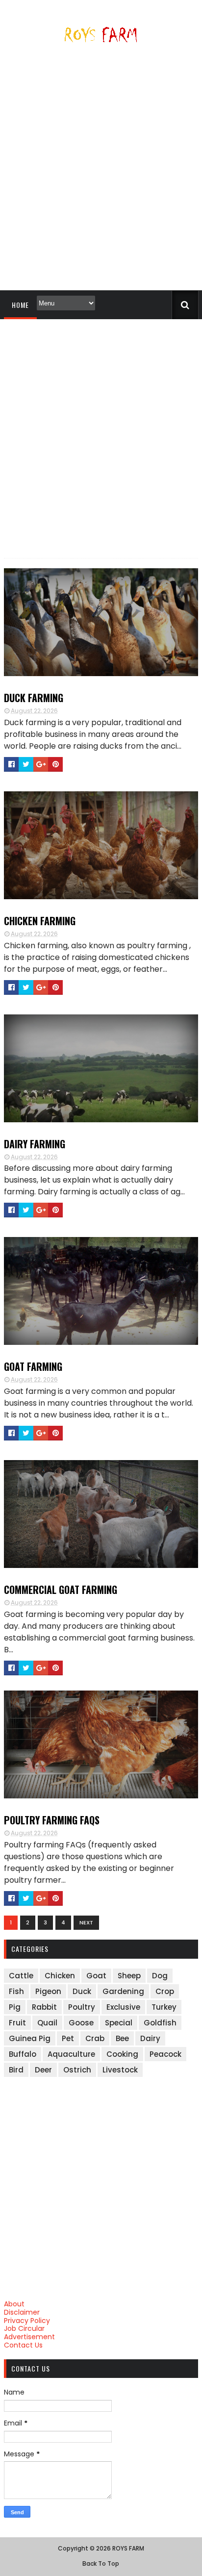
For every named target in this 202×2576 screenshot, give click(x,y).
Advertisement (29, 2337)
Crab (95, 2038)
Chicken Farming (40, 921)
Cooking (122, 2054)
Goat (96, 1976)
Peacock (165, 2054)
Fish (16, 1991)
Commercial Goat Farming (61, 1590)
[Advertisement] (101, 171)
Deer (43, 2070)
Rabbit (44, 2007)
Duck (82, 1991)
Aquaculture (71, 2054)
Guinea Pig (30, 2038)
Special (119, 2023)
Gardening (123, 1991)
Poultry (82, 2007)
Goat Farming (33, 1366)
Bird (16, 2070)
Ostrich (77, 2070)
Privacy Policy (27, 2321)
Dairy (150, 2038)
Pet (68, 2038)
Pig (15, 2007)
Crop (165, 1991)
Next (86, 1922)
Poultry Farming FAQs (52, 1820)
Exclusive (123, 2007)
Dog (160, 1976)
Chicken (60, 1976)
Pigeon (48, 1991)
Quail (47, 2023)
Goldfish (160, 2023)
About (14, 2304)
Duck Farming (34, 698)
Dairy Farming (35, 1144)
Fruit (17, 2023)
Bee (122, 2038)
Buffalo (23, 2054)
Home (20, 305)
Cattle (21, 1976)
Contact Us (23, 2345)
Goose (81, 2023)
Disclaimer (22, 2312)
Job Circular (24, 2328)
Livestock (120, 2070)
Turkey (164, 2007)
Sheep (129, 1976)
